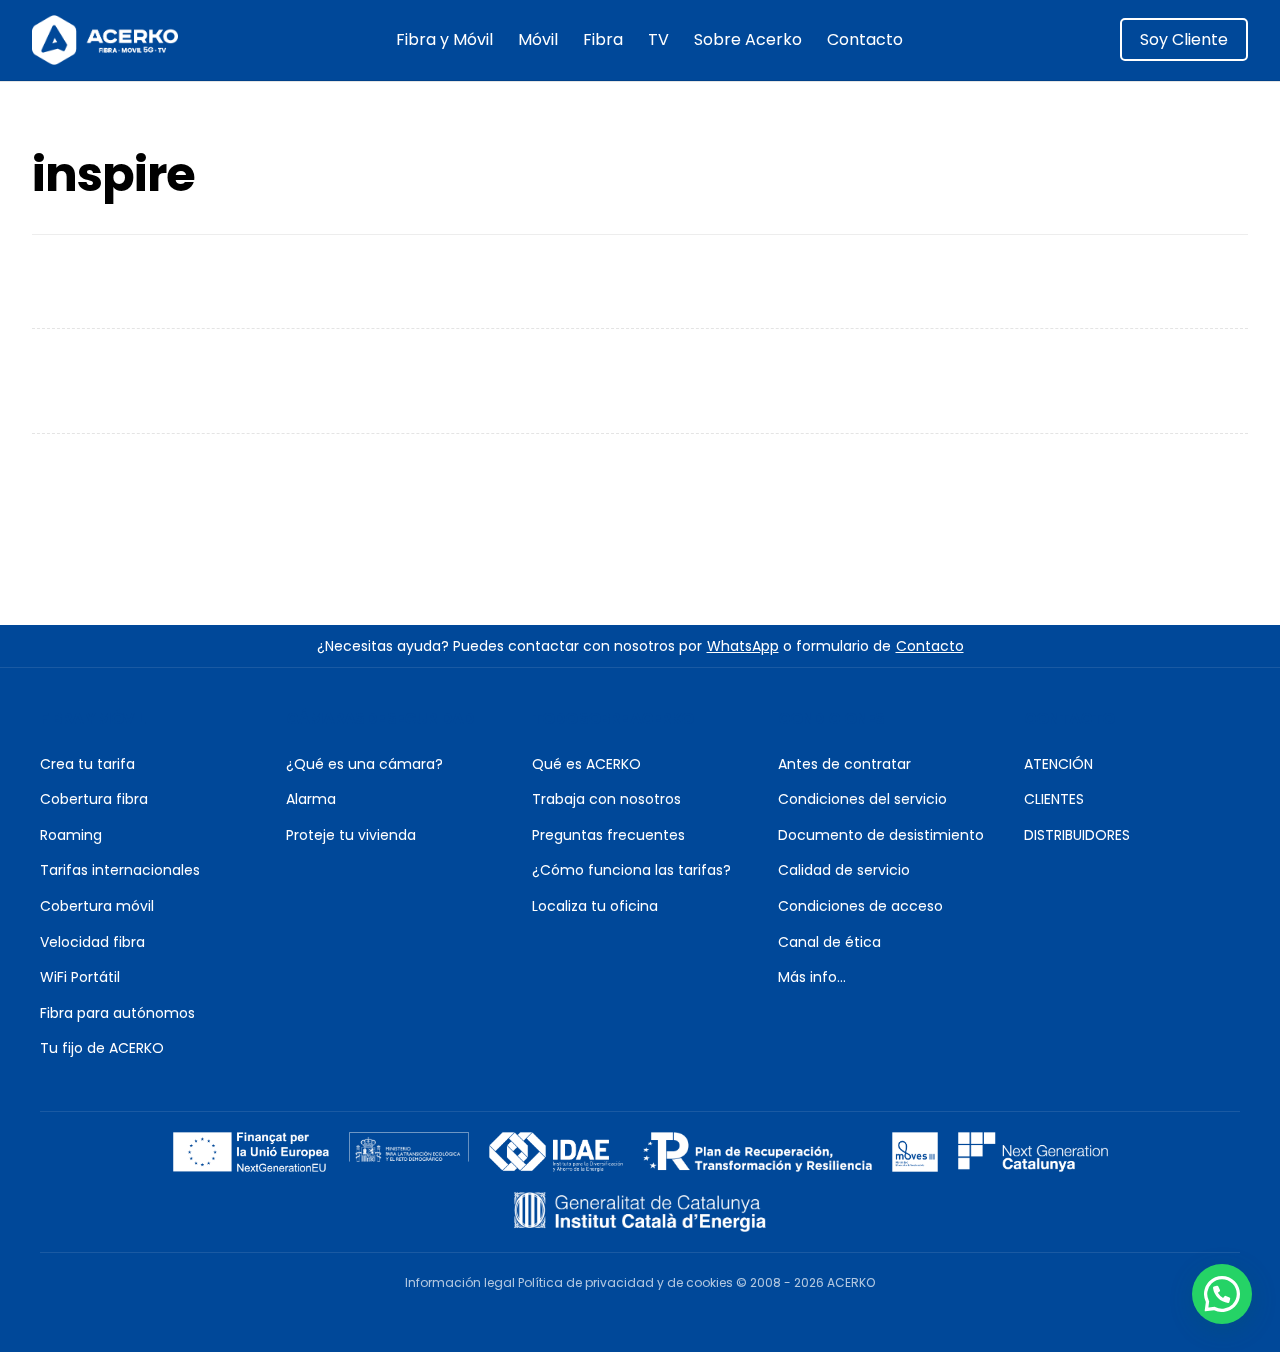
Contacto (865, 39)
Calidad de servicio (844, 870)
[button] (1222, 1294)
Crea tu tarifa (87, 764)
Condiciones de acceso (860, 906)
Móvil (538, 39)
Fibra (603, 39)
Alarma (311, 799)
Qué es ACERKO (586, 764)
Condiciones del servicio (862, 799)
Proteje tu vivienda (351, 835)
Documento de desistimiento (881, 835)
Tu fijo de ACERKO (102, 1048)
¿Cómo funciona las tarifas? (631, 870)
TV (658, 39)
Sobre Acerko (748, 39)
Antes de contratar (844, 764)
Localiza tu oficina (595, 906)
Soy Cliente (1184, 39)
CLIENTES (1054, 799)
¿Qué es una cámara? (364, 764)
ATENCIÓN (1058, 764)
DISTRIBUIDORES (1077, 835)
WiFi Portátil (80, 977)
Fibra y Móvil (444, 39)
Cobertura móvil (97, 906)
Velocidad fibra (92, 942)
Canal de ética (829, 942)
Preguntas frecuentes (608, 835)
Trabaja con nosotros (606, 799)
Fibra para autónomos (117, 1013)
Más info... (812, 977)
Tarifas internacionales (120, 870)
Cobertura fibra (94, 799)
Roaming (71, 835)
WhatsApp (743, 646)
